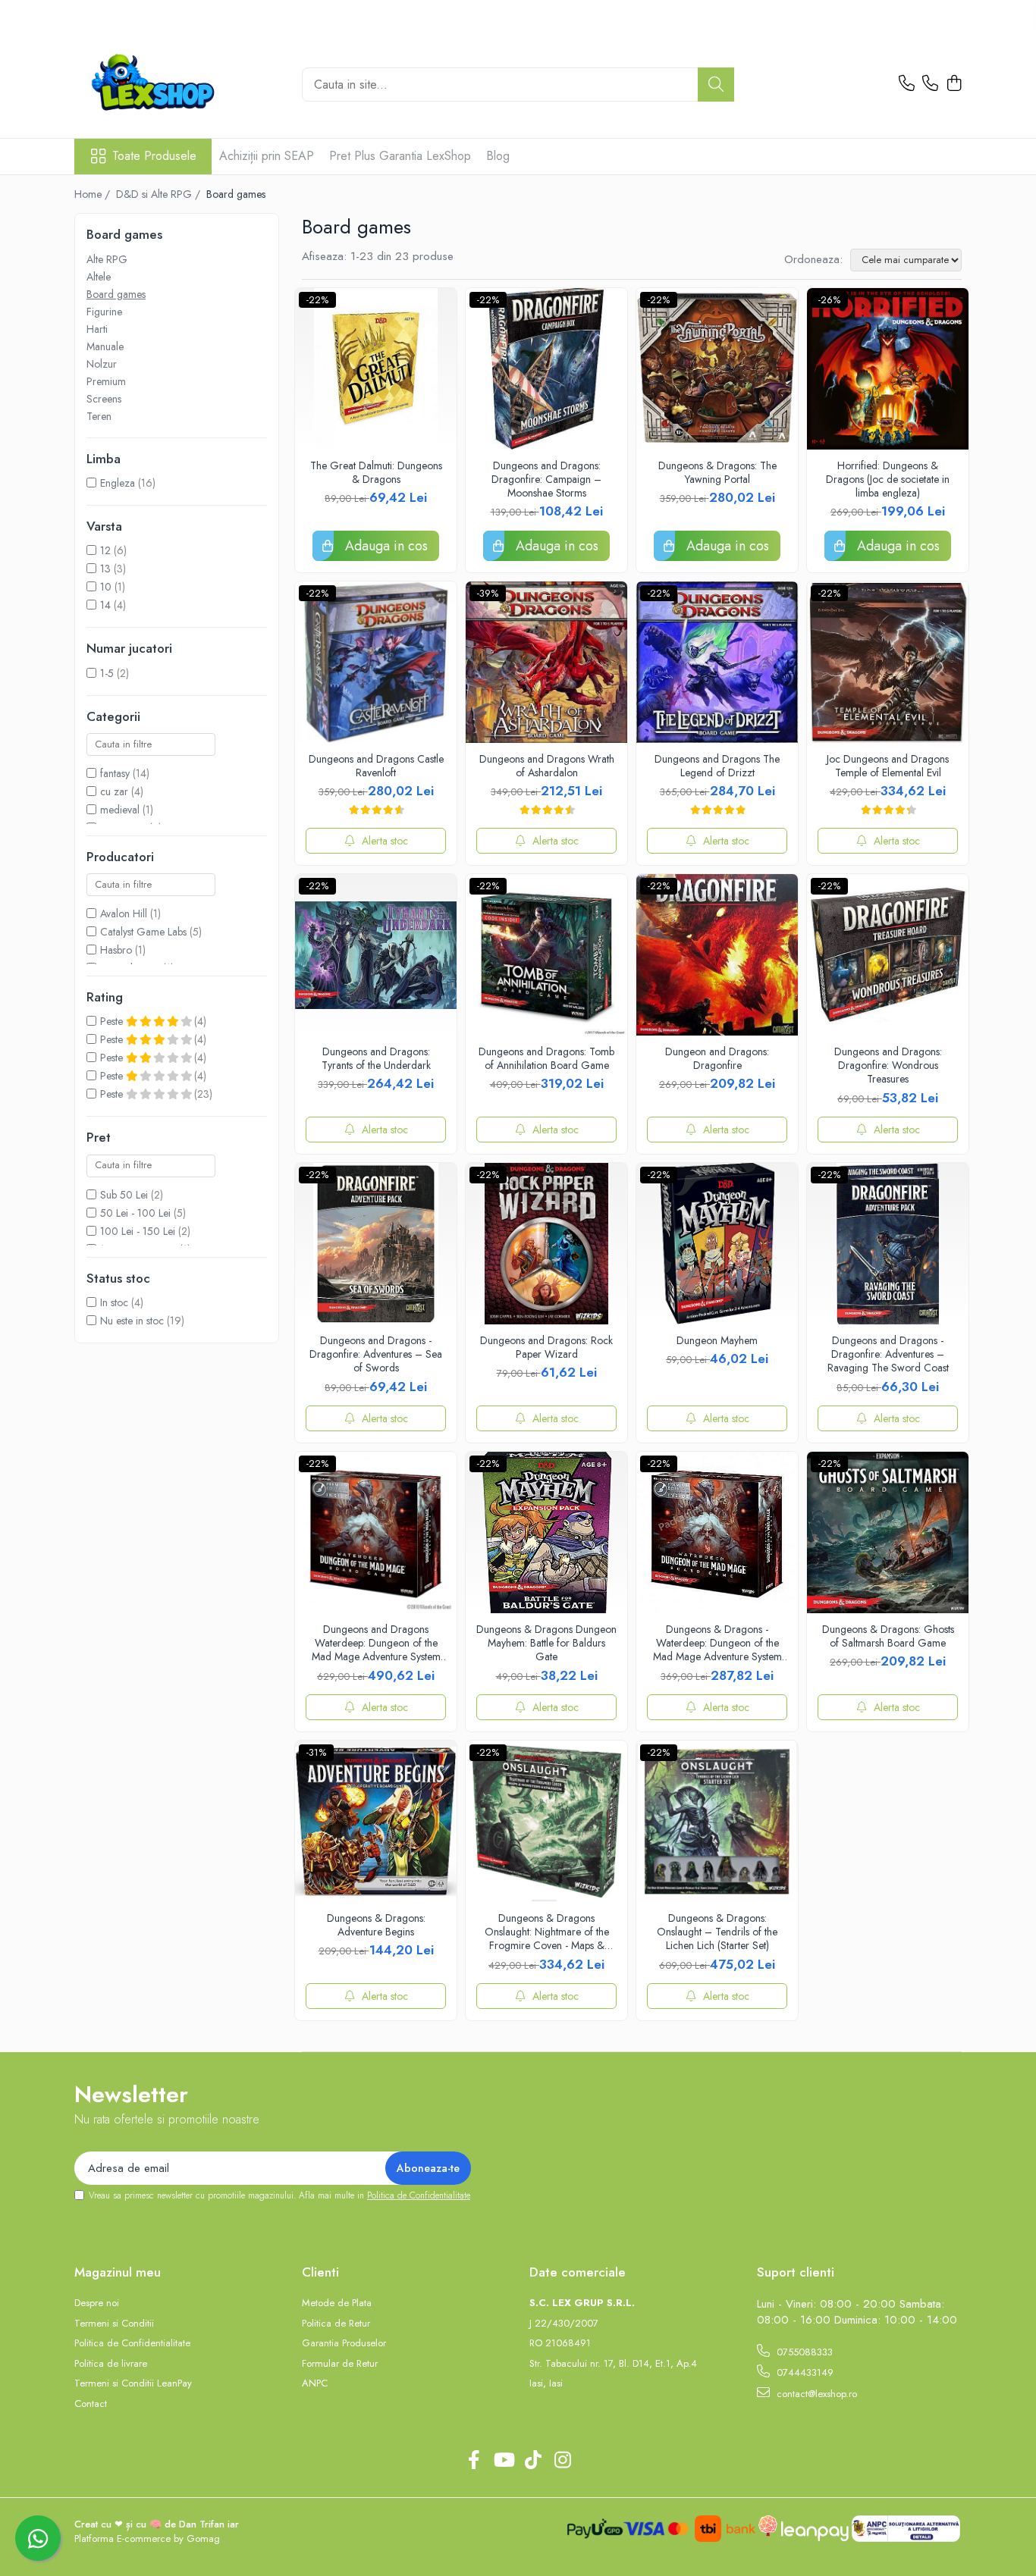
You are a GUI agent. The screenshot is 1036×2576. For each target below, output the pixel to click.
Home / (94, 194)
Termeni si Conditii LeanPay (133, 2383)
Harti (97, 329)
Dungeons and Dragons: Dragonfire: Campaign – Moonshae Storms (546, 479)
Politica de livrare (111, 2364)
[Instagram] (562, 2461)
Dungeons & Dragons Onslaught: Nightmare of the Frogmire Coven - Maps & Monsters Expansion (547, 1932)
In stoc (114, 1302)
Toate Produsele (154, 156)
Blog (498, 156)
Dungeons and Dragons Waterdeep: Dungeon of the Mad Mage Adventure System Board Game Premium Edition (376, 1643)
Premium (106, 381)
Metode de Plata (337, 2303)
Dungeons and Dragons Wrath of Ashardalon (547, 766)
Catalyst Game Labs (143, 932)
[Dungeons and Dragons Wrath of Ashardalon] (546, 662)
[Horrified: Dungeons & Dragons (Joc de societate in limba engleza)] (888, 369)
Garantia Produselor (344, 2343)
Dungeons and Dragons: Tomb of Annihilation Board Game (546, 1058)
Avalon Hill (124, 914)
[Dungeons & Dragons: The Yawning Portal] (717, 369)
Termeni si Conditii (114, 2324)
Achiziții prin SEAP (267, 156)
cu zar (114, 791)
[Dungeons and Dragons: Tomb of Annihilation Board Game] (546, 955)
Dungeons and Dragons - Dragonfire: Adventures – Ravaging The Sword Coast (888, 1354)
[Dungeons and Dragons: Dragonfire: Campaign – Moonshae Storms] (546, 369)
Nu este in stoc (132, 1321)
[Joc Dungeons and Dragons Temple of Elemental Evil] (888, 662)
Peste (113, 1021)
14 (105, 605)
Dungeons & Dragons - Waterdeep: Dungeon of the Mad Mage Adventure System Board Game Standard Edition (717, 1643)
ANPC (315, 2383)
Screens (104, 399)
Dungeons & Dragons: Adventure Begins (376, 1925)
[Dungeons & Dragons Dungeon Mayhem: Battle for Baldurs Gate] (546, 1532)
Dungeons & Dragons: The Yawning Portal (717, 472)
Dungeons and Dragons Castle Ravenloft (376, 766)
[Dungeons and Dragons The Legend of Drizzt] (717, 662)
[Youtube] (503, 2461)
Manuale (105, 346)
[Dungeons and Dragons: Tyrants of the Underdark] (376, 955)
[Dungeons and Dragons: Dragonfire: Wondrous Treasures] (888, 955)
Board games (116, 294)
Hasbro (116, 950)
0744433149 (804, 2372)
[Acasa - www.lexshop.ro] (177, 84)
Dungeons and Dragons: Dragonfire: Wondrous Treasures (888, 1065)
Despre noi (97, 2303)
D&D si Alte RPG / (160, 194)
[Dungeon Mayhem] (717, 1244)
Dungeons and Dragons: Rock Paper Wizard (546, 1347)
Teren (99, 416)
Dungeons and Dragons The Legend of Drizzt (717, 766)
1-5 (107, 673)
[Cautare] (716, 85)
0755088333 (803, 2352)
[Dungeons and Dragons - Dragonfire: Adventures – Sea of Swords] (376, 1244)
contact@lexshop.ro (815, 2394)
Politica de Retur (336, 2324)
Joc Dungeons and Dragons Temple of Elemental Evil (888, 766)
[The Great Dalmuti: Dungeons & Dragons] (376, 369)
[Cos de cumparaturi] (954, 84)
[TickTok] (533, 2461)
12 (105, 550)
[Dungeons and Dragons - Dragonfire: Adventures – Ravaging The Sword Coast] (888, 1244)
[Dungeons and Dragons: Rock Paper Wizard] (546, 1244)
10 (106, 587)
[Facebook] (474, 2461)
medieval (120, 810)
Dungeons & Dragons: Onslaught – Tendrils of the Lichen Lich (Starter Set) (717, 1932)
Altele (99, 277)
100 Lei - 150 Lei (138, 1231)
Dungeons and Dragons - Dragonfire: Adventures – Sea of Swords (376, 1354)
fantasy (115, 773)
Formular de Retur (340, 2364)
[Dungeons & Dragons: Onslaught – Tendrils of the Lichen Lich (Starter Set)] (717, 1821)
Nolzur (102, 364)
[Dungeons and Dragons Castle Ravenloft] (376, 662)
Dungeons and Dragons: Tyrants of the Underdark (376, 1058)
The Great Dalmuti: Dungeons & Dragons (376, 472)
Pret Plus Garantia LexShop (400, 156)
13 (105, 569)
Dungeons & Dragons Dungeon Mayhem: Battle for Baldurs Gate (546, 1643)
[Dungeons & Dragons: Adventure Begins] (376, 1821)
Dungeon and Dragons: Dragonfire (717, 1058)
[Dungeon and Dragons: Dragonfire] (717, 955)
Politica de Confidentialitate (419, 2195)
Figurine (104, 312)
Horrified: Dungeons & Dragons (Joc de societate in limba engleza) (888, 479)
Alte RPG (107, 259)
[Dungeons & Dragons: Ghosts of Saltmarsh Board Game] (888, 1532)
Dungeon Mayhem (717, 1340)
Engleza (118, 483)
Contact (91, 2404)
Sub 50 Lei (124, 1195)
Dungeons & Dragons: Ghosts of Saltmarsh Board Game (888, 1636)
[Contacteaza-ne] (907, 84)
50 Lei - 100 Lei (135, 1213)
